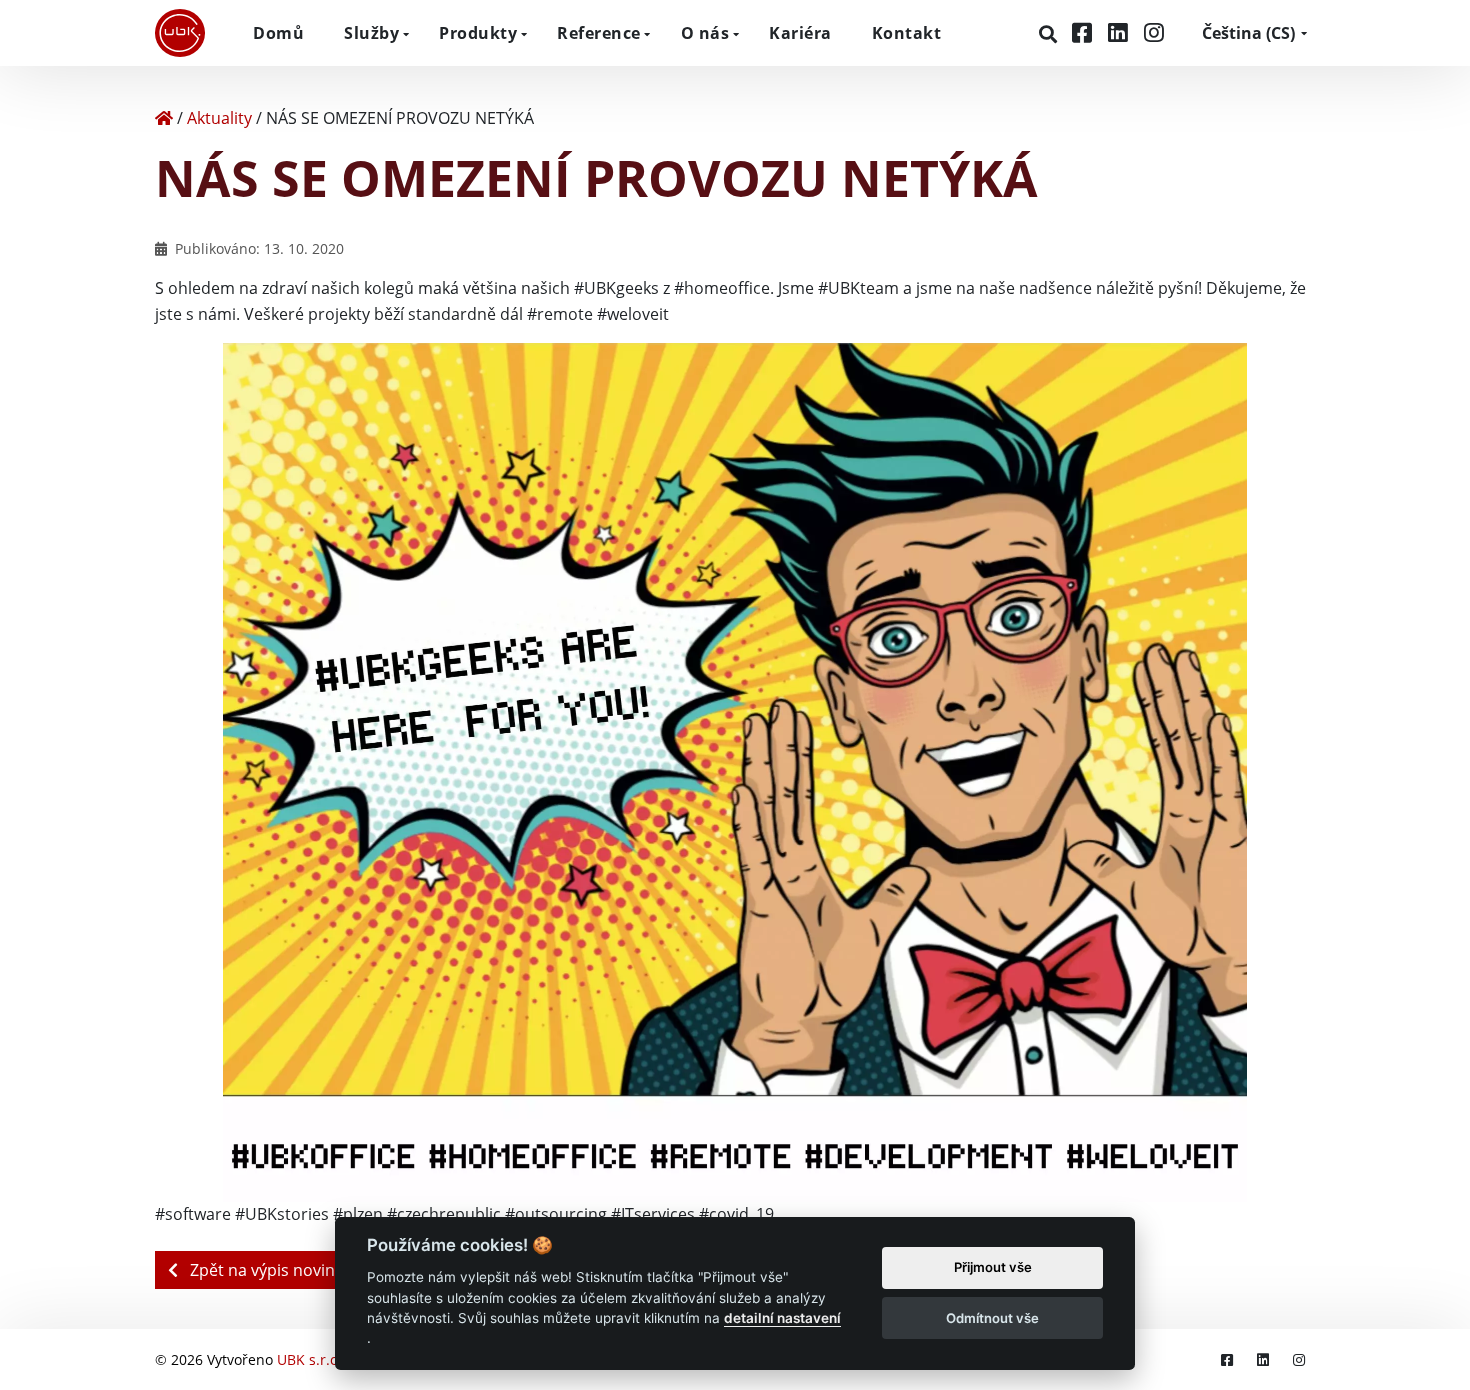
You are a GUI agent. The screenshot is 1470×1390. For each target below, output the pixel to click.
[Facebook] (1085, 32)
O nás (705, 33)
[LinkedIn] (1121, 32)
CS (1248, 33)
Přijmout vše (993, 1268)
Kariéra (800, 33)
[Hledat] (1050, 34)
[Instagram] (1154, 32)
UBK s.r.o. (309, 1359)
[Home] (164, 118)
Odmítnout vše (992, 1318)
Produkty (478, 33)
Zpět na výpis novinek (269, 1270)
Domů (278, 33)
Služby (371, 33)
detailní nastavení (782, 1318)
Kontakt (907, 33)
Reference (599, 33)
